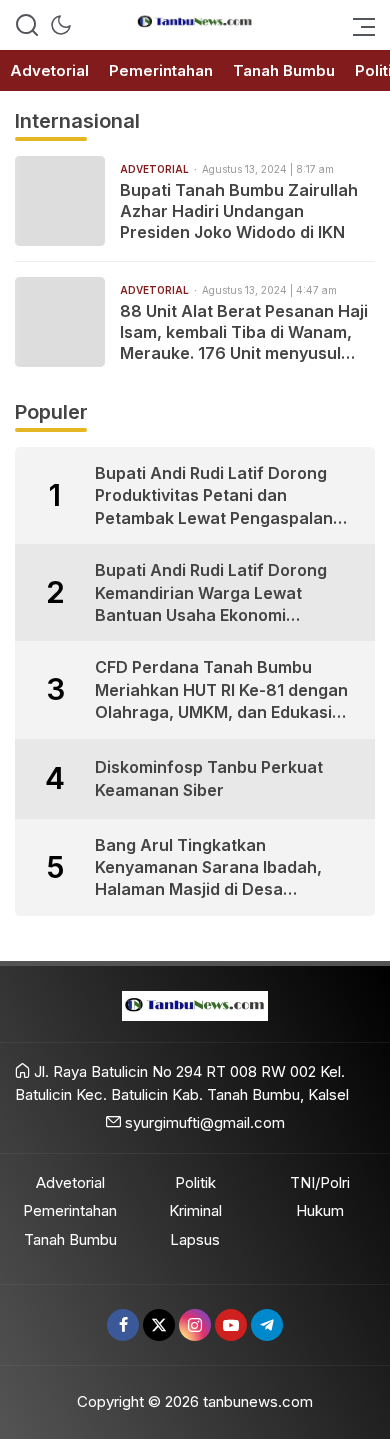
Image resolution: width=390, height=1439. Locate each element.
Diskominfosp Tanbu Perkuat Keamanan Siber (209, 778)
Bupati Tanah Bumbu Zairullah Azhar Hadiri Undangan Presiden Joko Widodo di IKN (239, 211)
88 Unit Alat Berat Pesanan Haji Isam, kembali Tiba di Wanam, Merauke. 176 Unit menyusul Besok (244, 332)
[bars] (358, 25)
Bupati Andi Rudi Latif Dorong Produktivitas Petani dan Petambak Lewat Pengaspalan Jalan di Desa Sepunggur (214, 496)
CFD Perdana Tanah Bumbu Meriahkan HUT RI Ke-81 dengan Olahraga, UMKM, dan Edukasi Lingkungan (221, 690)
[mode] (61, 25)
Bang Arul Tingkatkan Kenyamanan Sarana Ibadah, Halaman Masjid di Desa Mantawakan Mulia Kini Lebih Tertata (209, 868)
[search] (27, 25)
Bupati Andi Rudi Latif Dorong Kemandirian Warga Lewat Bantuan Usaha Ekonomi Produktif (211, 593)
